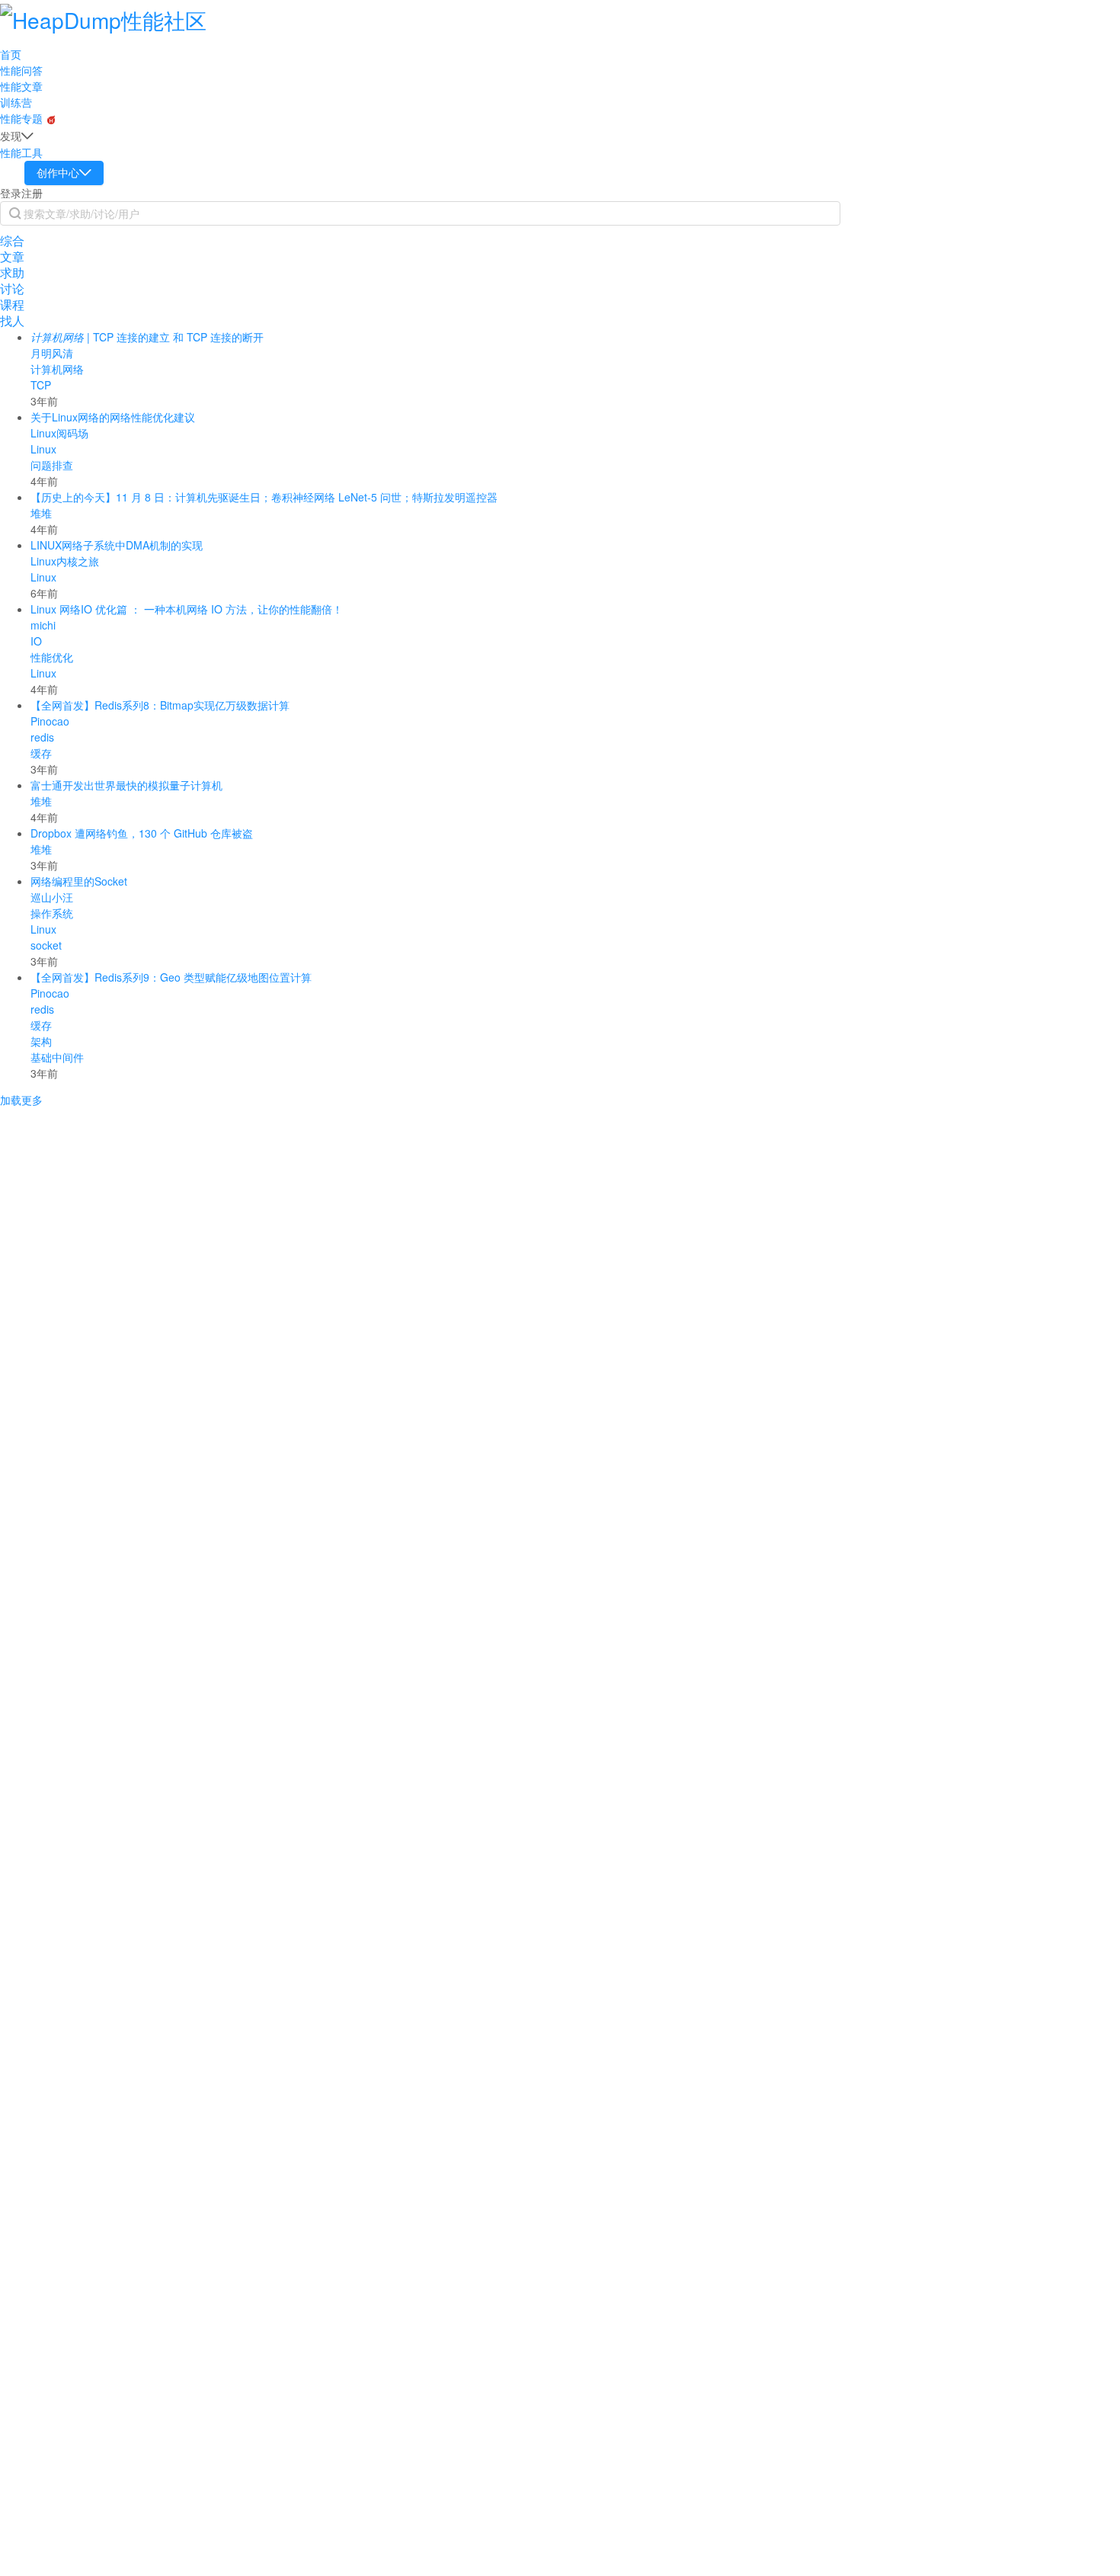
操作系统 (52, 913)
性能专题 (23, 118)
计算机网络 (57, 369)
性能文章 (21, 86)
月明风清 (52, 353)
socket (46, 945)
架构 (41, 1041)
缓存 (41, 753)
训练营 (16, 102)
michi (43, 625)
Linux (43, 449)
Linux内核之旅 (65, 561)
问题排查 (52, 465)
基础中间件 (57, 1057)
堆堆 (41, 513)
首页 (11, 54)
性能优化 (52, 657)
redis (42, 737)
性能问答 (21, 70)
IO (36, 641)
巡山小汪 (52, 897)
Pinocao (50, 721)
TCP (41, 385)
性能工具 (21, 152)
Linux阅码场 (59, 433)
